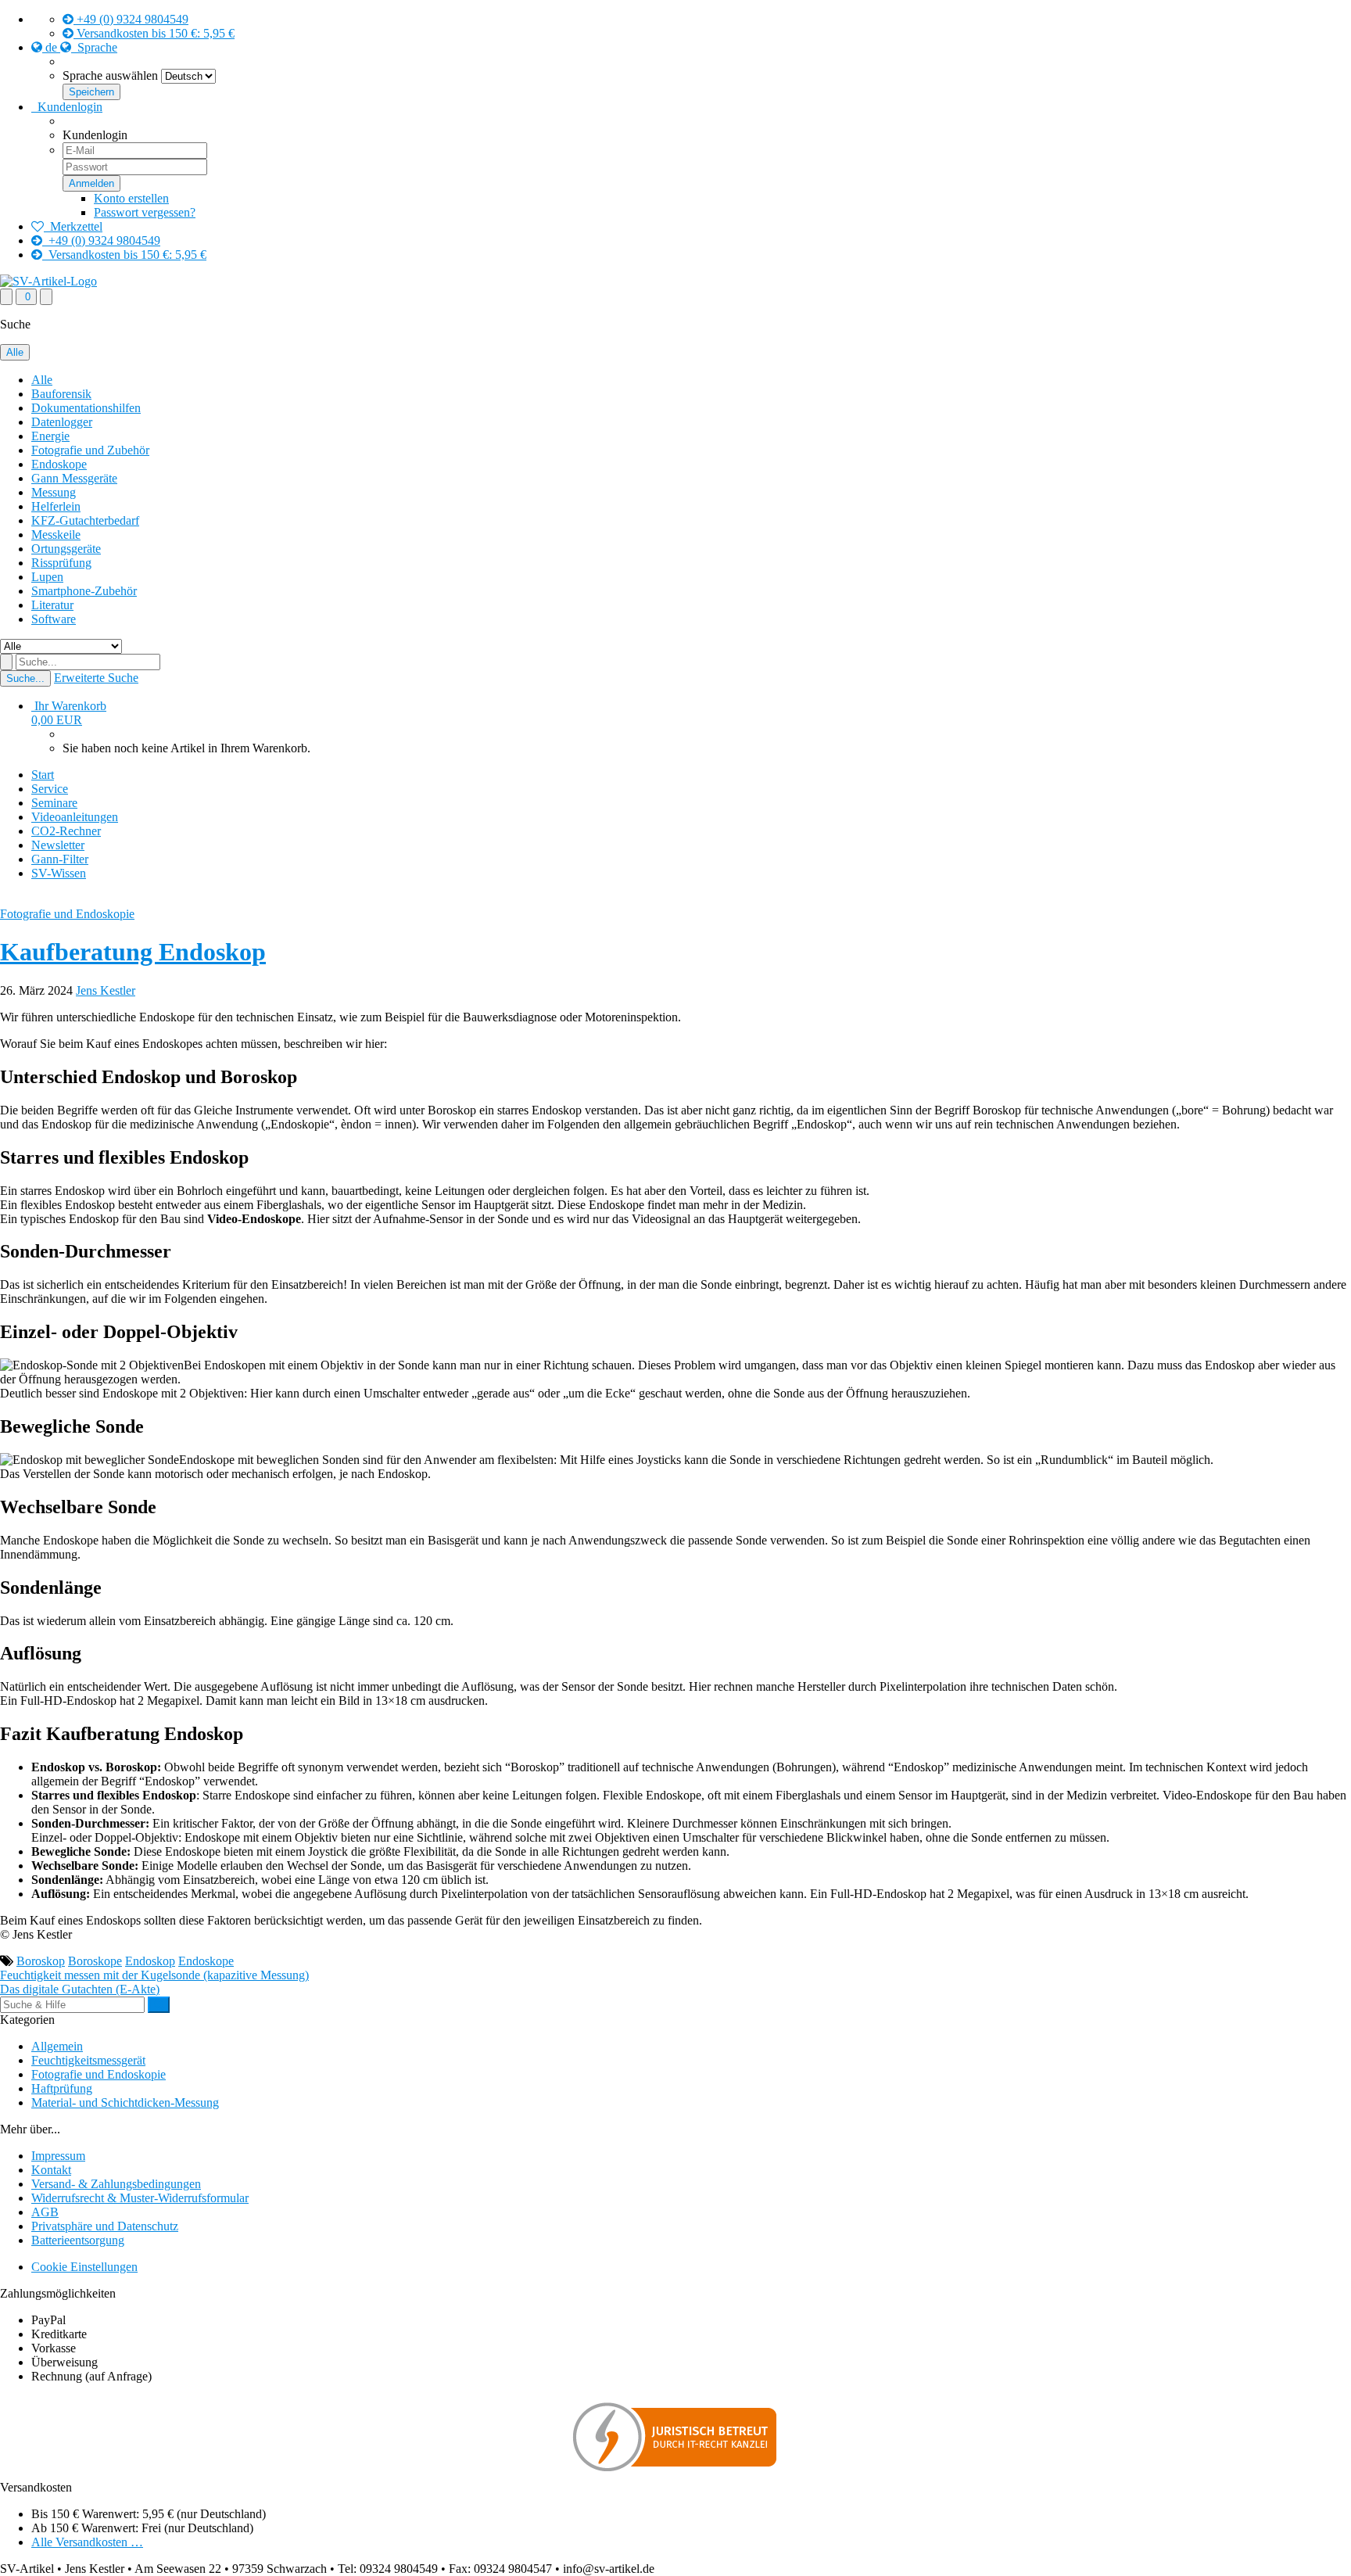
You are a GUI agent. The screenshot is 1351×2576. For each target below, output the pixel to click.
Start (43, 775)
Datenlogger (62, 422)
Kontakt (51, 2170)
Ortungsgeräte (66, 549)
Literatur (52, 605)
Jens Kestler (106, 990)
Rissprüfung (61, 563)
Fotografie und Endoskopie (67, 914)
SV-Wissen (59, 873)
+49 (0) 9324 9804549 (131, 19)
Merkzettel (73, 226)
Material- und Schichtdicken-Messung (125, 2102)
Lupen (47, 577)
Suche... (25, 678)
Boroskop (41, 1961)
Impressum (58, 2156)
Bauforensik (61, 394)
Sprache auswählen (110, 75)
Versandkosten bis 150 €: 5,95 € (154, 33)
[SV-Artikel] (48, 281)
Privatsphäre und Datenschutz (105, 2226)
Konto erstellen (131, 198)
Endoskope (59, 464)
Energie (50, 436)
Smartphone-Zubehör (84, 591)
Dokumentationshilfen (86, 408)
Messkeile (56, 535)
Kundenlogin (67, 107)
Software (54, 619)
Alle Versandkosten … (87, 2542)
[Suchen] (159, 2005)
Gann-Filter (60, 859)
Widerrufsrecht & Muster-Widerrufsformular (140, 2198)
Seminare (54, 803)
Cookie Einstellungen (84, 2267)
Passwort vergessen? (145, 212)
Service (50, 789)
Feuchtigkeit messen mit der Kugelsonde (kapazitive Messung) (154, 1975)
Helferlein (56, 506)
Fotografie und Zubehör (90, 450)
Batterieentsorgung (78, 2240)
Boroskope (95, 1961)
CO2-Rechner (66, 831)
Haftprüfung (62, 2088)
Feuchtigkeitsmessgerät (88, 2060)
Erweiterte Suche (96, 678)
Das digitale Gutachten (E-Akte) (80, 1989)
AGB (45, 2212)
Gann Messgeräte (74, 478)
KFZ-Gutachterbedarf (85, 520)
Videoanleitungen (75, 817)
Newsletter (58, 845)
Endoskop (150, 1961)
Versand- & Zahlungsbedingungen (116, 2184)
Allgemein (57, 2046)
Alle (42, 380)
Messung (54, 492)
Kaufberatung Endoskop (133, 952)
